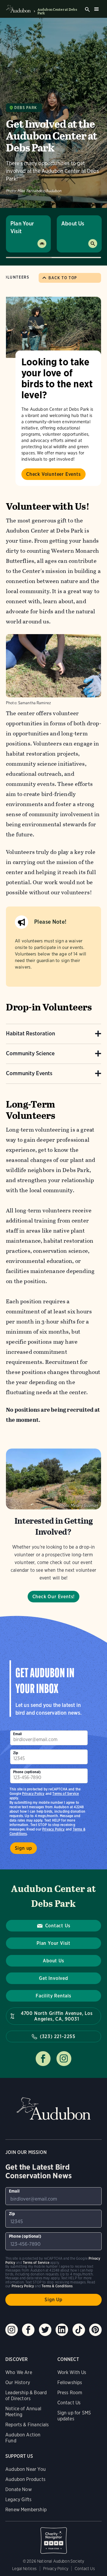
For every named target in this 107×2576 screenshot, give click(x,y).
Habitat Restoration (30, 1033)
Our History (18, 2382)
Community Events (29, 1073)
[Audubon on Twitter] (45, 2330)
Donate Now (19, 2489)
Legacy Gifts (18, 2500)
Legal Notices (24, 2569)
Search (87, 10)
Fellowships (70, 2382)
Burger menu (96, 9)
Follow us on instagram (64, 2059)
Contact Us (58, 1926)
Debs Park (26, 108)
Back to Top (63, 278)
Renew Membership (26, 2510)
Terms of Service (66, 1794)
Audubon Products (25, 2479)
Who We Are (19, 2372)
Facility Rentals (53, 1996)
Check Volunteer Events (53, 474)
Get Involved (53, 1978)
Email (18, 1734)
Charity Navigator (53, 2537)
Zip (16, 1753)
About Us (73, 224)
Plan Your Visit (22, 227)
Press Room (70, 2393)
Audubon (53, 2109)
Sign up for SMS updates (74, 2416)
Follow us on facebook (43, 2059)
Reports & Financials (27, 2425)
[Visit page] (53, 327)
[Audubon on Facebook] (28, 2330)
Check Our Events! (54, 1597)
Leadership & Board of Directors (26, 2396)
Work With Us (72, 2372)
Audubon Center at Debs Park (57, 11)
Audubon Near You (26, 2469)
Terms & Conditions (57, 2286)
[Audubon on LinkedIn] (62, 2330)
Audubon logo (18, 9)
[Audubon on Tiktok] (79, 2330)
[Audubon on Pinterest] (95, 2330)
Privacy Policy (53, 1829)
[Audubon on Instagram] (12, 2330)
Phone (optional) (27, 1772)
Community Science (30, 1053)
